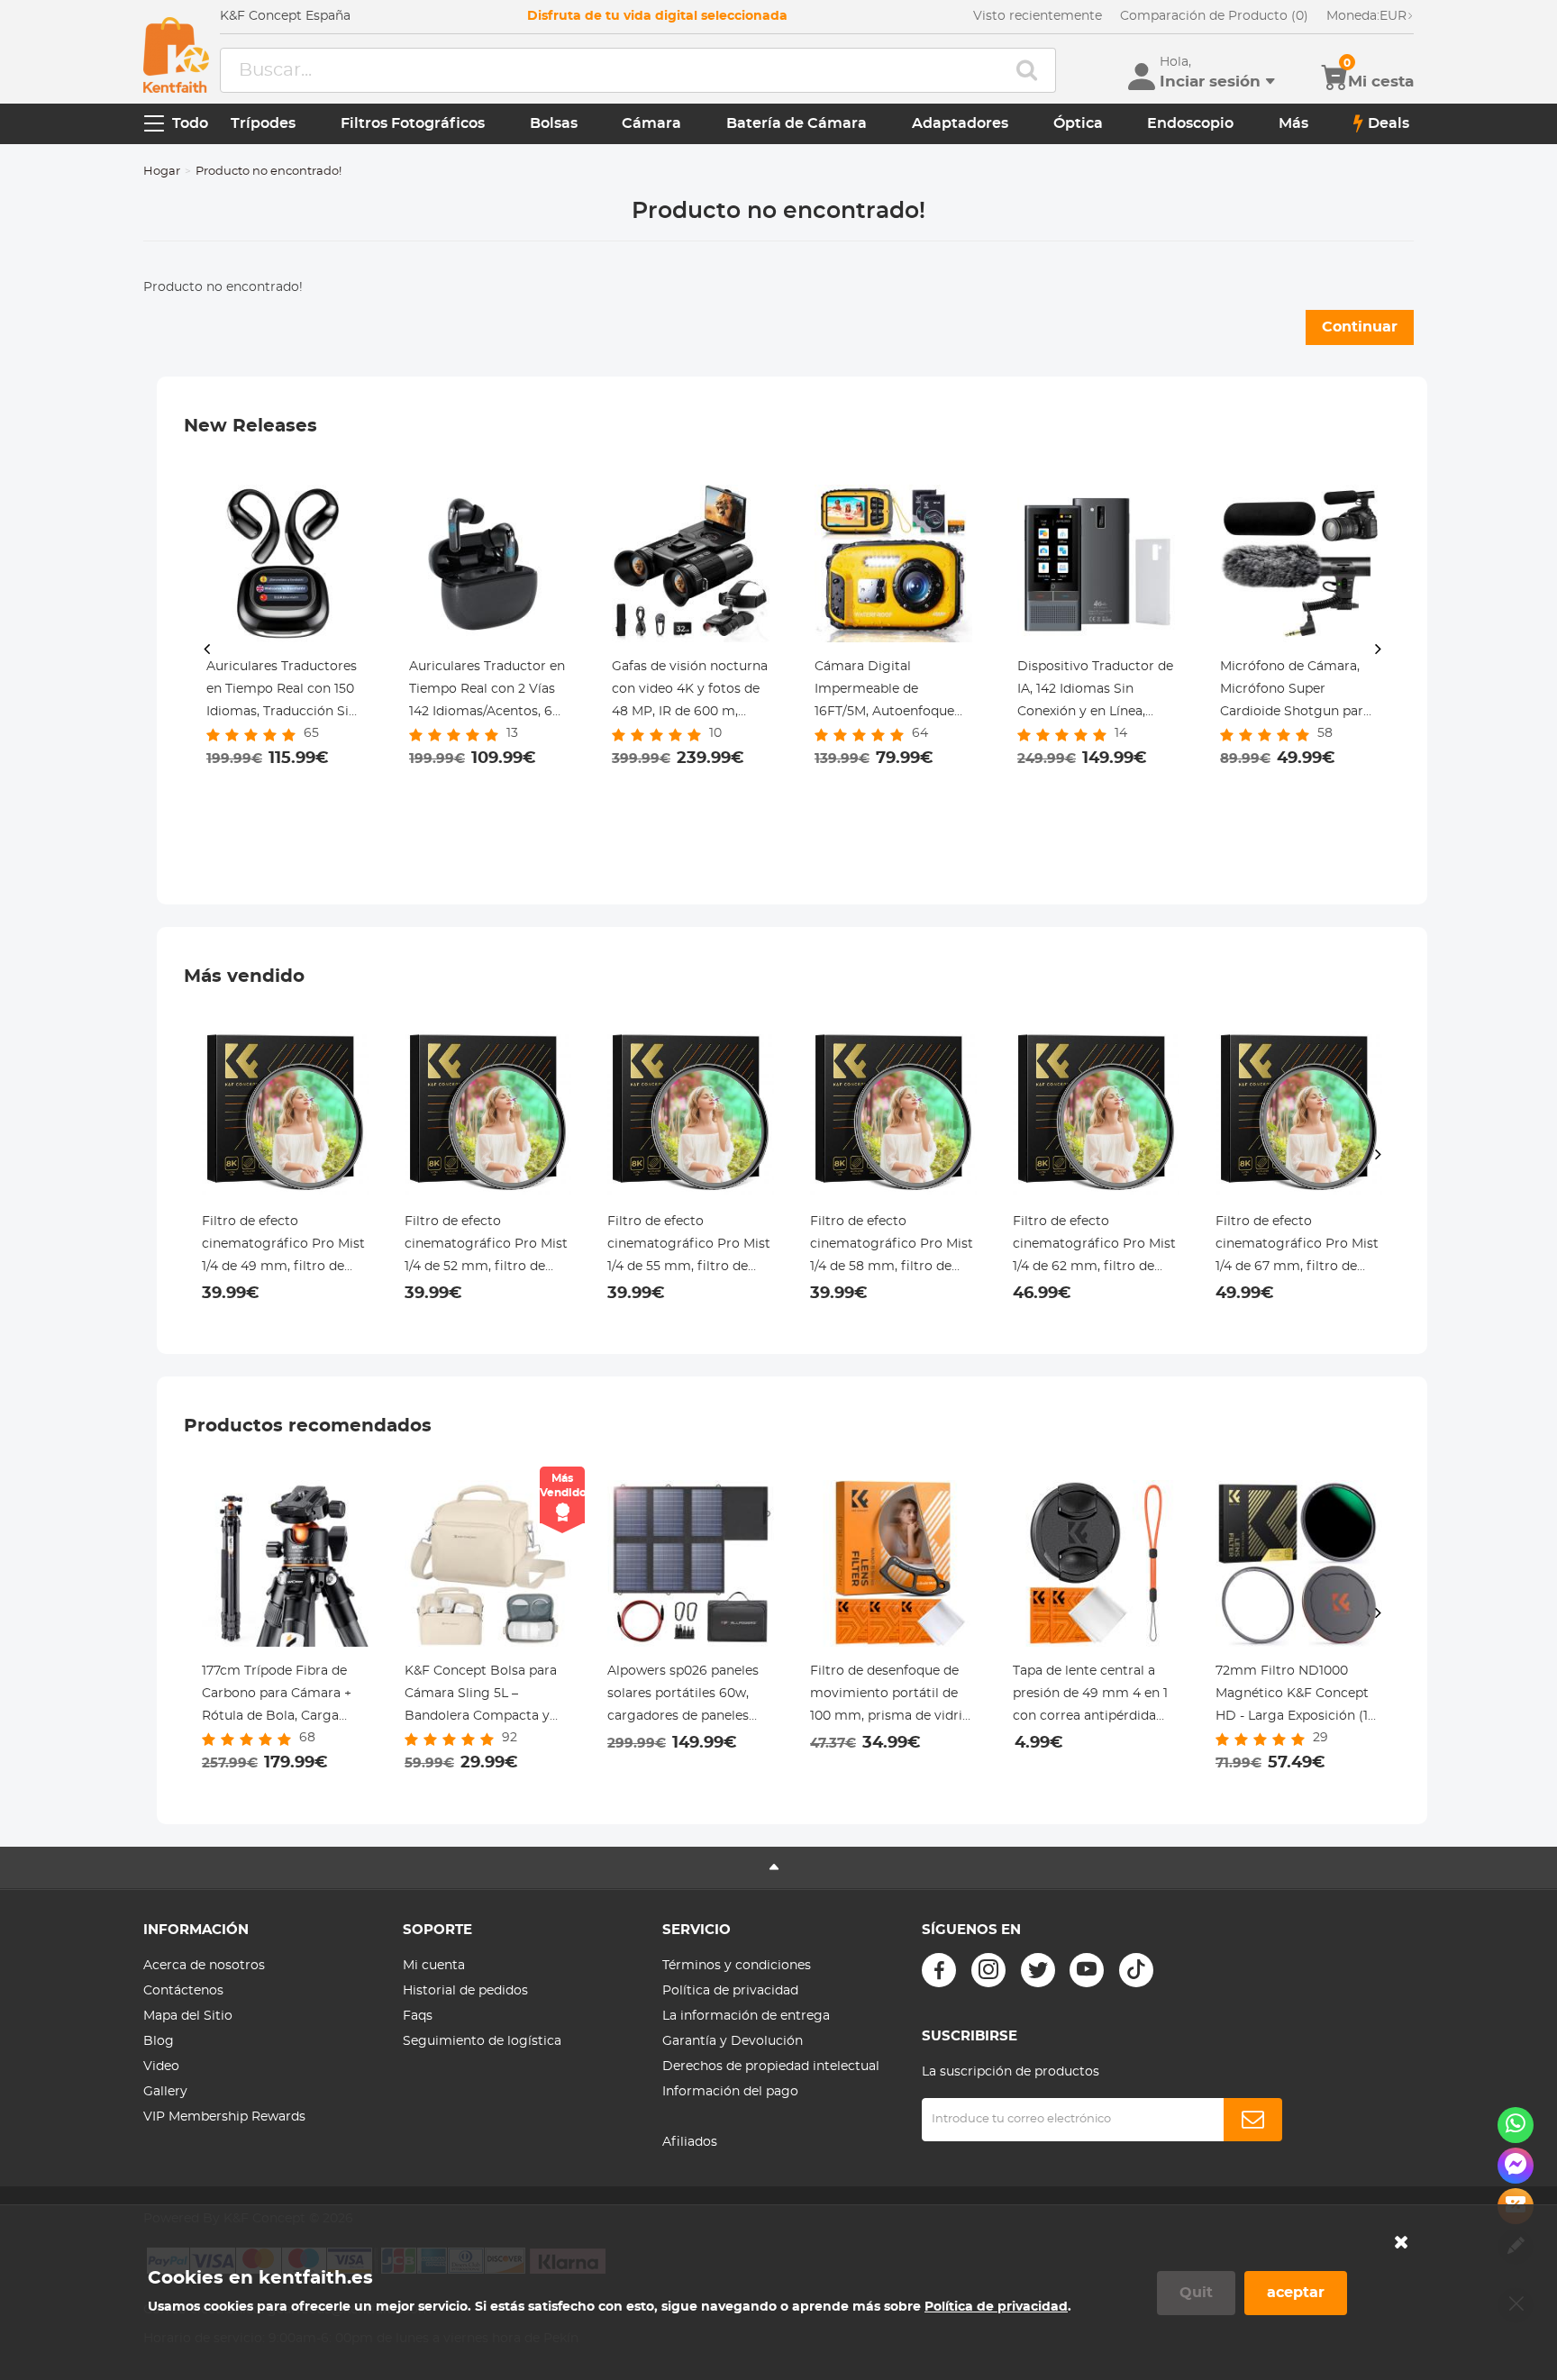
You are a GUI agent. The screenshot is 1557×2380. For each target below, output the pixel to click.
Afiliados (690, 2142)
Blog (159, 2041)
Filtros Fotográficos (413, 123)
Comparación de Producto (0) (1214, 16)
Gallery (165, 2092)
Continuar (1360, 327)
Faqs (418, 2016)
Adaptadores (960, 123)
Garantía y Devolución (733, 2041)
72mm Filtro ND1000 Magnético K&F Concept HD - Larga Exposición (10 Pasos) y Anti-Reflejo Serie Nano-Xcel (1298, 1696)
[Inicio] (176, 55)
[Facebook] (939, 1970)
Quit (1196, 2293)
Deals (1389, 123)
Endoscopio (1190, 123)
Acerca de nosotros (204, 1966)
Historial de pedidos (465, 1991)
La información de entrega (746, 2016)
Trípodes (263, 123)
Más (1293, 123)
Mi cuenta (434, 1966)
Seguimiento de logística (482, 2041)
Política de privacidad (730, 1991)
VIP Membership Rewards (224, 2117)
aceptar (1296, 2293)
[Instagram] (988, 1970)
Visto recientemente (1038, 16)
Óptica (1078, 123)
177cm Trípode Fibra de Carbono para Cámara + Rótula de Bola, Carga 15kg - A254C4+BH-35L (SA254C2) (277, 1696)
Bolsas (554, 123)
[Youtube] (1087, 1970)
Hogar (162, 172)
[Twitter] (1038, 1970)
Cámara (651, 123)
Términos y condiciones (737, 1966)
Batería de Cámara (797, 123)
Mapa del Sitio (188, 2016)
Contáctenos (183, 1991)
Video (161, 2067)
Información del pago (730, 2092)
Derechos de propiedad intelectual (771, 2067)
